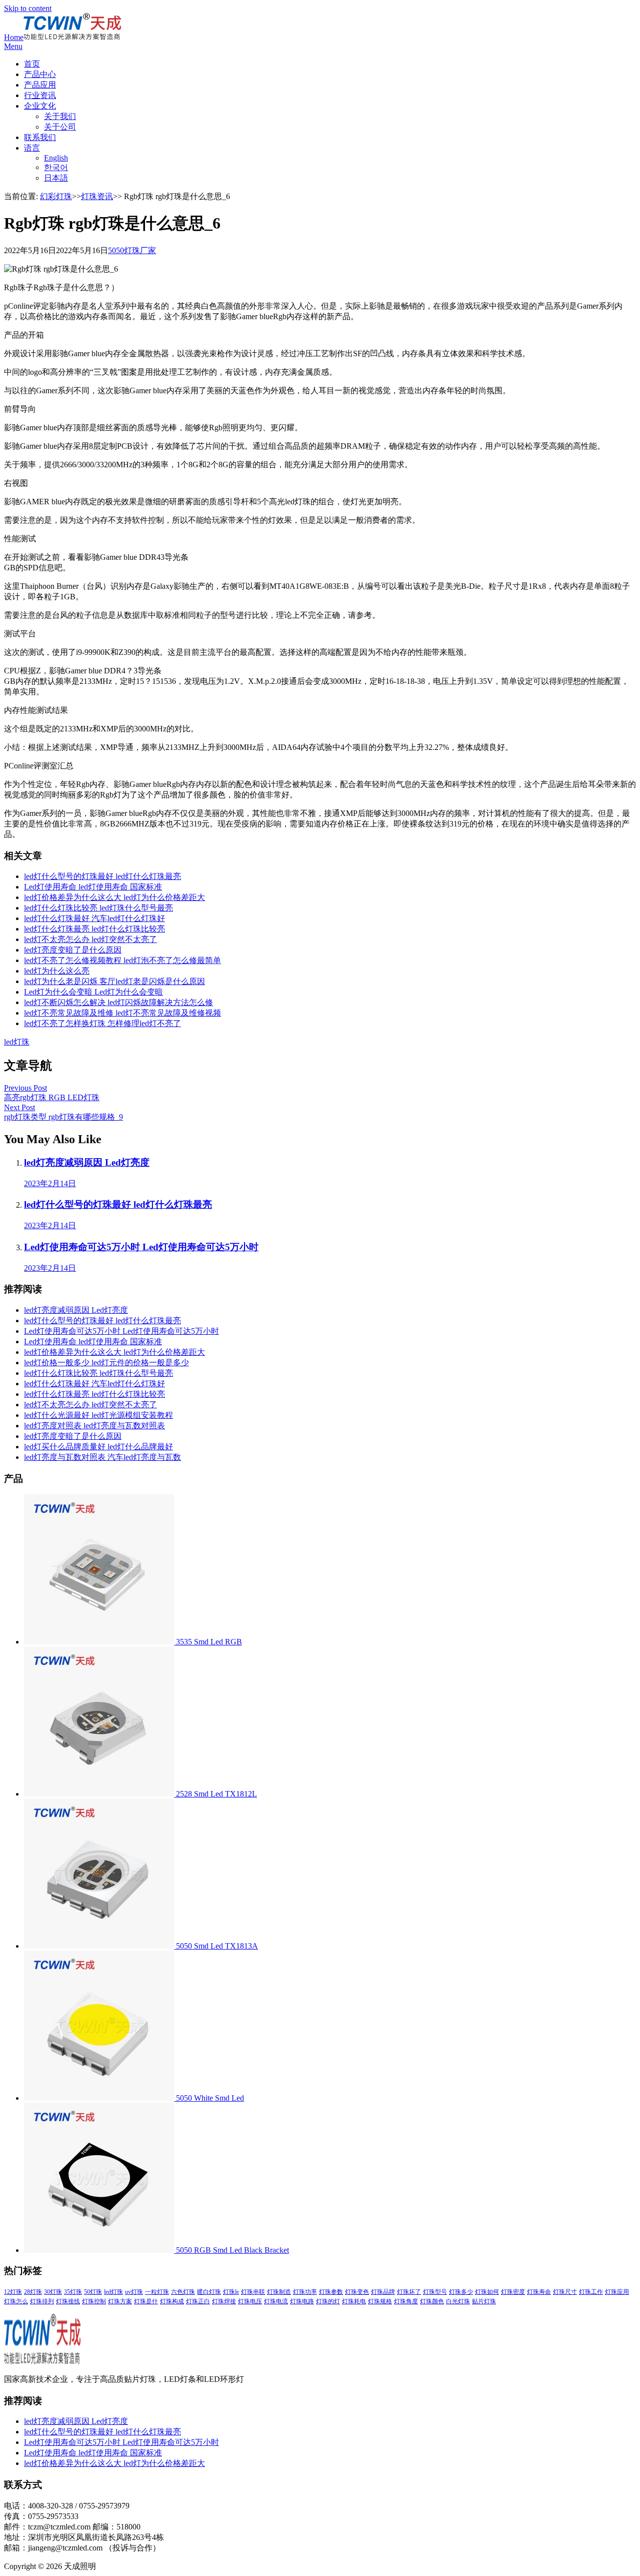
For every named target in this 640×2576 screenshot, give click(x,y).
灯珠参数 (331, 2292)
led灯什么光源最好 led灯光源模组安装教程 (98, 1415)
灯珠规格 (380, 2301)
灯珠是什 (146, 2301)
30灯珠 (53, 2292)
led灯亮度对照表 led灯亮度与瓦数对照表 (94, 1426)
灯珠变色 (357, 2292)
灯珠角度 (406, 2301)
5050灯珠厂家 (132, 250)
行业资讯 (40, 95)
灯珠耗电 (354, 2301)
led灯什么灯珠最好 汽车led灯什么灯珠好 (94, 918)
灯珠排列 (42, 2301)
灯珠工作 (591, 2292)
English (56, 158)
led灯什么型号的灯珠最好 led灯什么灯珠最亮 (102, 876)
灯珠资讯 (97, 196)
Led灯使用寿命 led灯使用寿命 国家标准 (93, 887)
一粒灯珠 (157, 2292)
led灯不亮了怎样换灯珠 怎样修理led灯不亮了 (102, 1023)
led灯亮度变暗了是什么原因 (73, 950)
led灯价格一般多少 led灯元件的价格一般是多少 (106, 1363)
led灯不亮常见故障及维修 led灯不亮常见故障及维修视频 (122, 1013)
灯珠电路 (302, 2301)
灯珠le (231, 2292)
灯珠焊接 (224, 2301)
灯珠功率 (305, 2292)
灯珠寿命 (539, 2292)
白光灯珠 (458, 2301)
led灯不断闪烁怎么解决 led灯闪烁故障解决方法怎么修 (118, 1002)
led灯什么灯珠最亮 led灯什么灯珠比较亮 (94, 929)
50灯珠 (93, 2292)
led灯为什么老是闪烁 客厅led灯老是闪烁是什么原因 (114, 981)
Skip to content (28, 8)
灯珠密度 (513, 2292)
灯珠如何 (487, 2292)
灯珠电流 (276, 2301)
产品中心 (40, 74)
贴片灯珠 (484, 2301)
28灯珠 (33, 2292)
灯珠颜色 (432, 2301)
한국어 (56, 167)
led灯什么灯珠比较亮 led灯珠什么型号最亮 (98, 908)
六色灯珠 (183, 2292)
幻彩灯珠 (56, 196)
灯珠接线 (68, 2301)
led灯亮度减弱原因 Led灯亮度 (76, 1310)
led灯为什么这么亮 (57, 971)
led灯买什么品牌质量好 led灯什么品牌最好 (98, 1447)
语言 (32, 148)
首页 (32, 64)
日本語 (56, 178)
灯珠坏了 (409, 2292)
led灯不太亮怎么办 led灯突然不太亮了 (90, 939)
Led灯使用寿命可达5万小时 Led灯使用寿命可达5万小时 (121, 1331)
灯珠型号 (435, 2292)
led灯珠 (17, 1042)
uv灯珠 (134, 2292)
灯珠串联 (253, 2292)
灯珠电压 (250, 2301)
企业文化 (40, 106)
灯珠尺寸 (565, 2292)
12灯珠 (13, 2292)
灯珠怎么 (16, 2301)
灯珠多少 (461, 2292)
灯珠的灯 (328, 2301)
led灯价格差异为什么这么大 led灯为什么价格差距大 (114, 897)
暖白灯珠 (209, 2292)
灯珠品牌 (383, 2292)
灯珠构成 (172, 2301)
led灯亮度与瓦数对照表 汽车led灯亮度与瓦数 (102, 1457)
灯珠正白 (198, 2301)
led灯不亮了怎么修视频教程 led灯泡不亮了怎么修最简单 (122, 960)
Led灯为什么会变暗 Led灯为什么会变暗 (93, 992)
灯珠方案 (120, 2301)
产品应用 (40, 85)
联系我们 (40, 137)
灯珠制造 (279, 2292)
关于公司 (60, 127)
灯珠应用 (617, 2292)
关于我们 (60, 116)
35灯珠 (73, 2292)
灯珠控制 (94, 2301)
